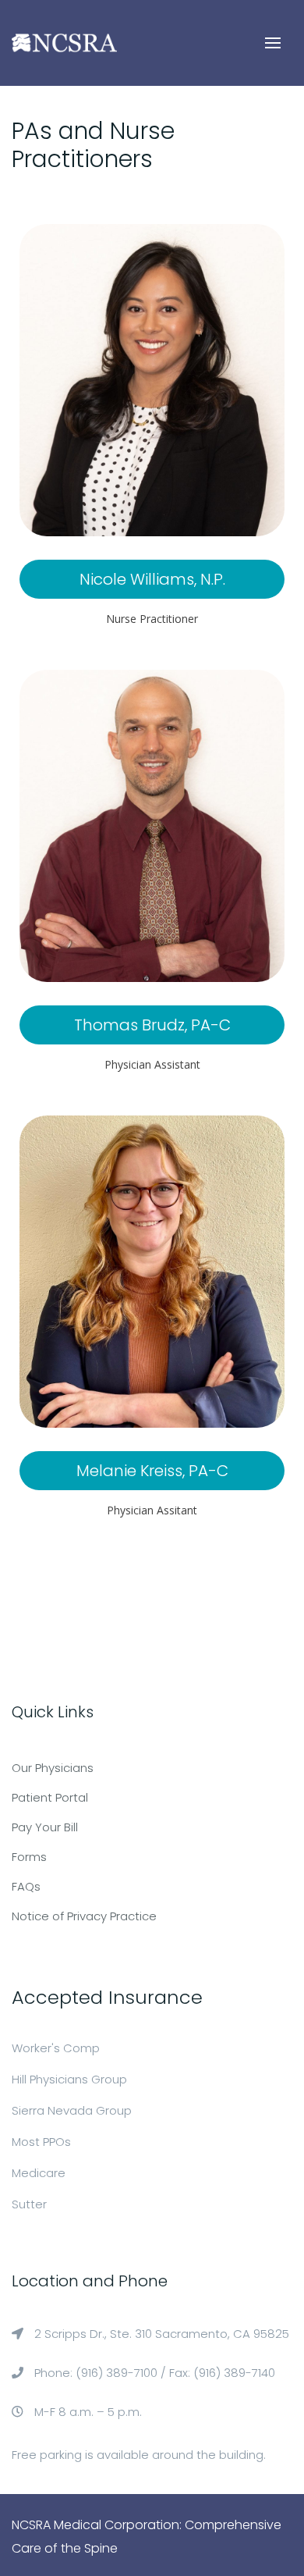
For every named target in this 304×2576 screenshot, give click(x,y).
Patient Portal (50, 1797)
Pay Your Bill (45, 1827)
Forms (29, 1857)
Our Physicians (53, 1768)
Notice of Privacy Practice (84, 1916)
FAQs (26, 1886)
